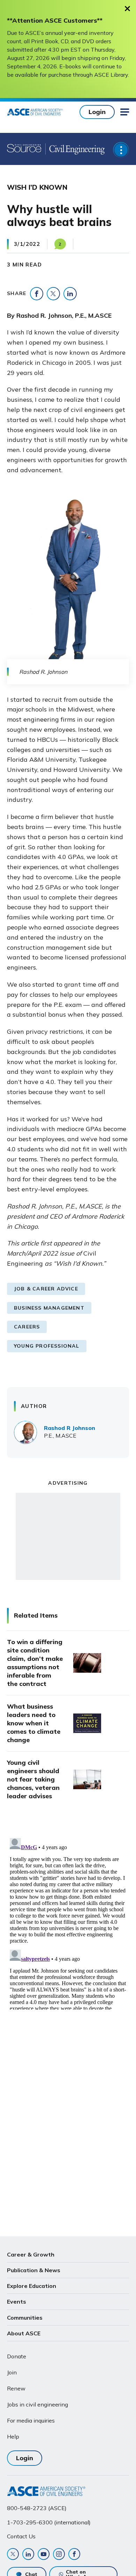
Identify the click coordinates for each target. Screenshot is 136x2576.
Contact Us (21, 2536)
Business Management (49, 1308)
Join (12, 2372)
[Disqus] (68, 1922)
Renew (16, 2388)
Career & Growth (31, 2254)
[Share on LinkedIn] (70, 294)
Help (13, 2436)
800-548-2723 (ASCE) (37, 2508)
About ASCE (24, 2333)
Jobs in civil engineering (37, 2404)
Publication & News (34, 2270)
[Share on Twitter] (53, 294)
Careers (27, 1327)
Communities (25, 2318)
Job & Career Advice (46, 1289)
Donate (17, 2356)
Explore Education (32, 2286)
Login (97, 112)
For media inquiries (31, 2420)
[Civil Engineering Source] (24, 149)
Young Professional (47, 1346)
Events (17, 2302)
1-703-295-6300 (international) (49, 2522)
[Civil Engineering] (75, 149)
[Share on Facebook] (37, 294)
